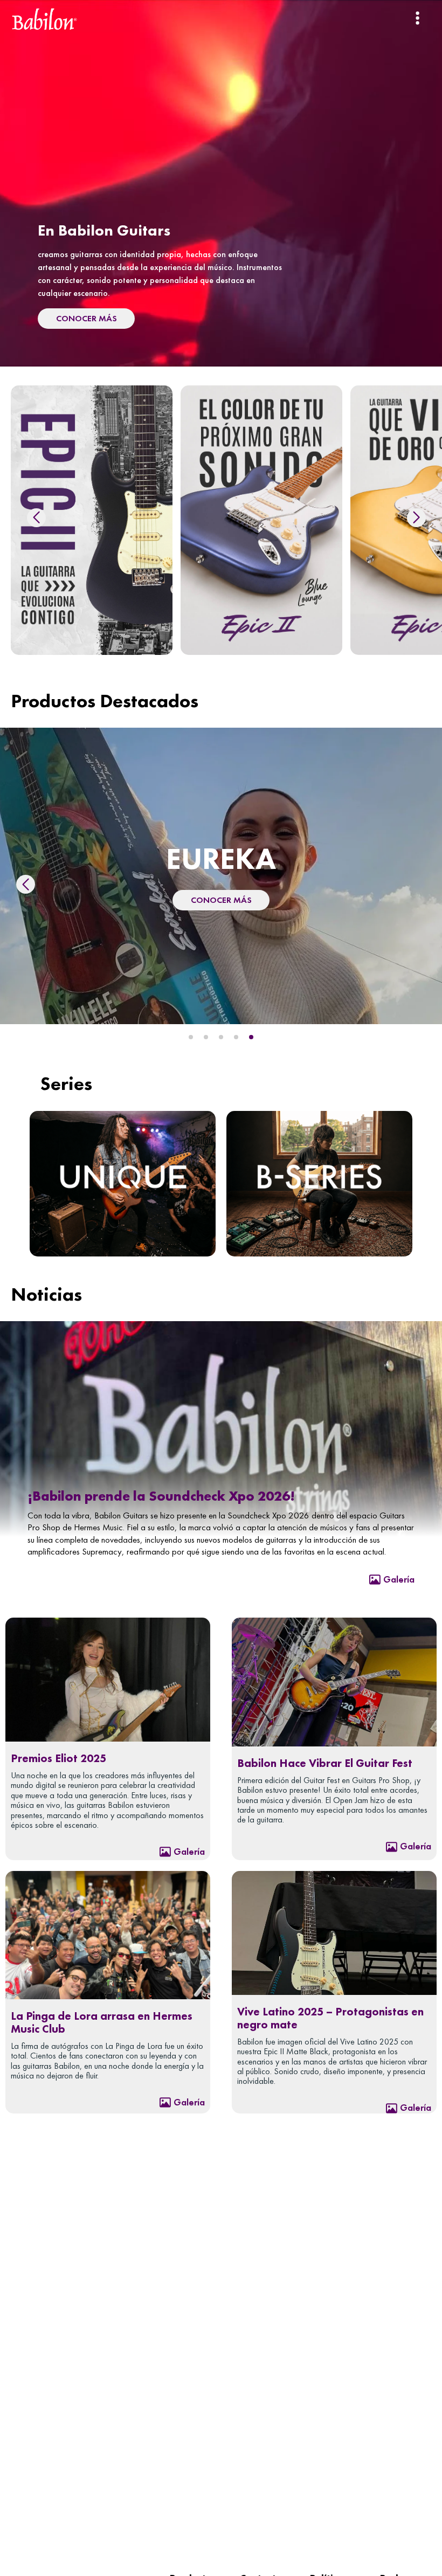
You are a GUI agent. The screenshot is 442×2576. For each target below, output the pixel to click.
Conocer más (221, 891)
